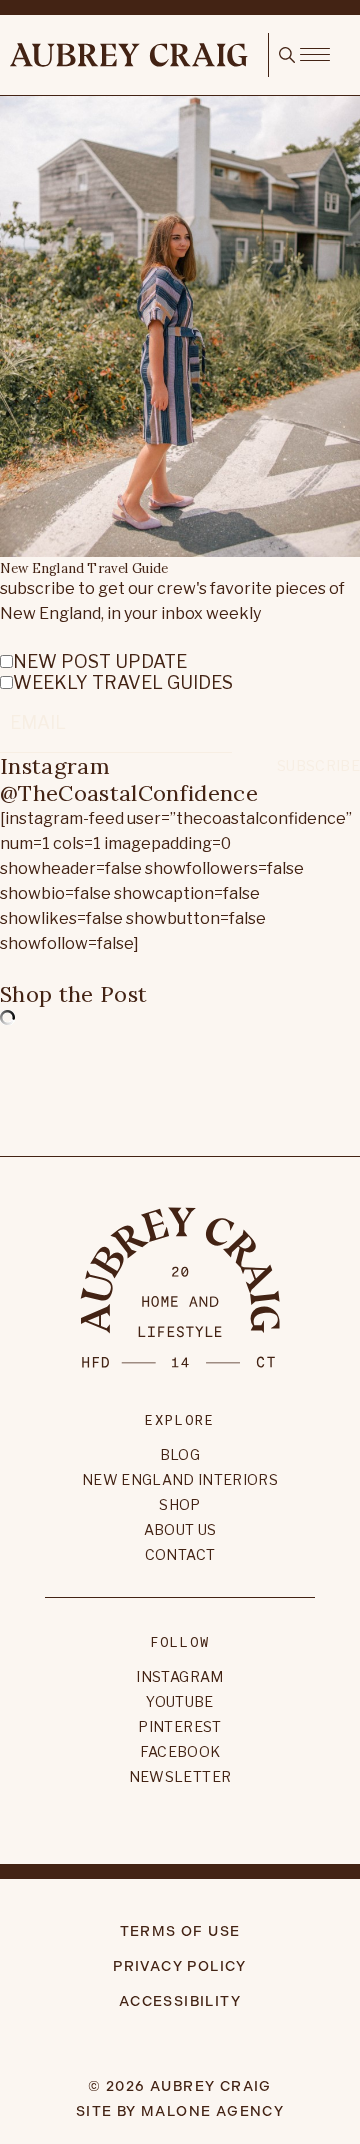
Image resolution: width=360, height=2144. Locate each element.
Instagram (179, 1676)
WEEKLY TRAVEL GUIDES (123, 682)
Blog (180, 1454)
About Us (180, 1529)
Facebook (180, 1751)
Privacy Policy (180, 1966)
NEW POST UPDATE (100, 661)
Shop (179, 1504)
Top (179, 1087)
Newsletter (180, 1776)
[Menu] (314, 52)
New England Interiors (180, 1479)
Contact (180, 1554)
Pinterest (179, 1726)
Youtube (179, 1701)
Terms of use (180, 1931)
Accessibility (180, 2001)
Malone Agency (212, 2111)
